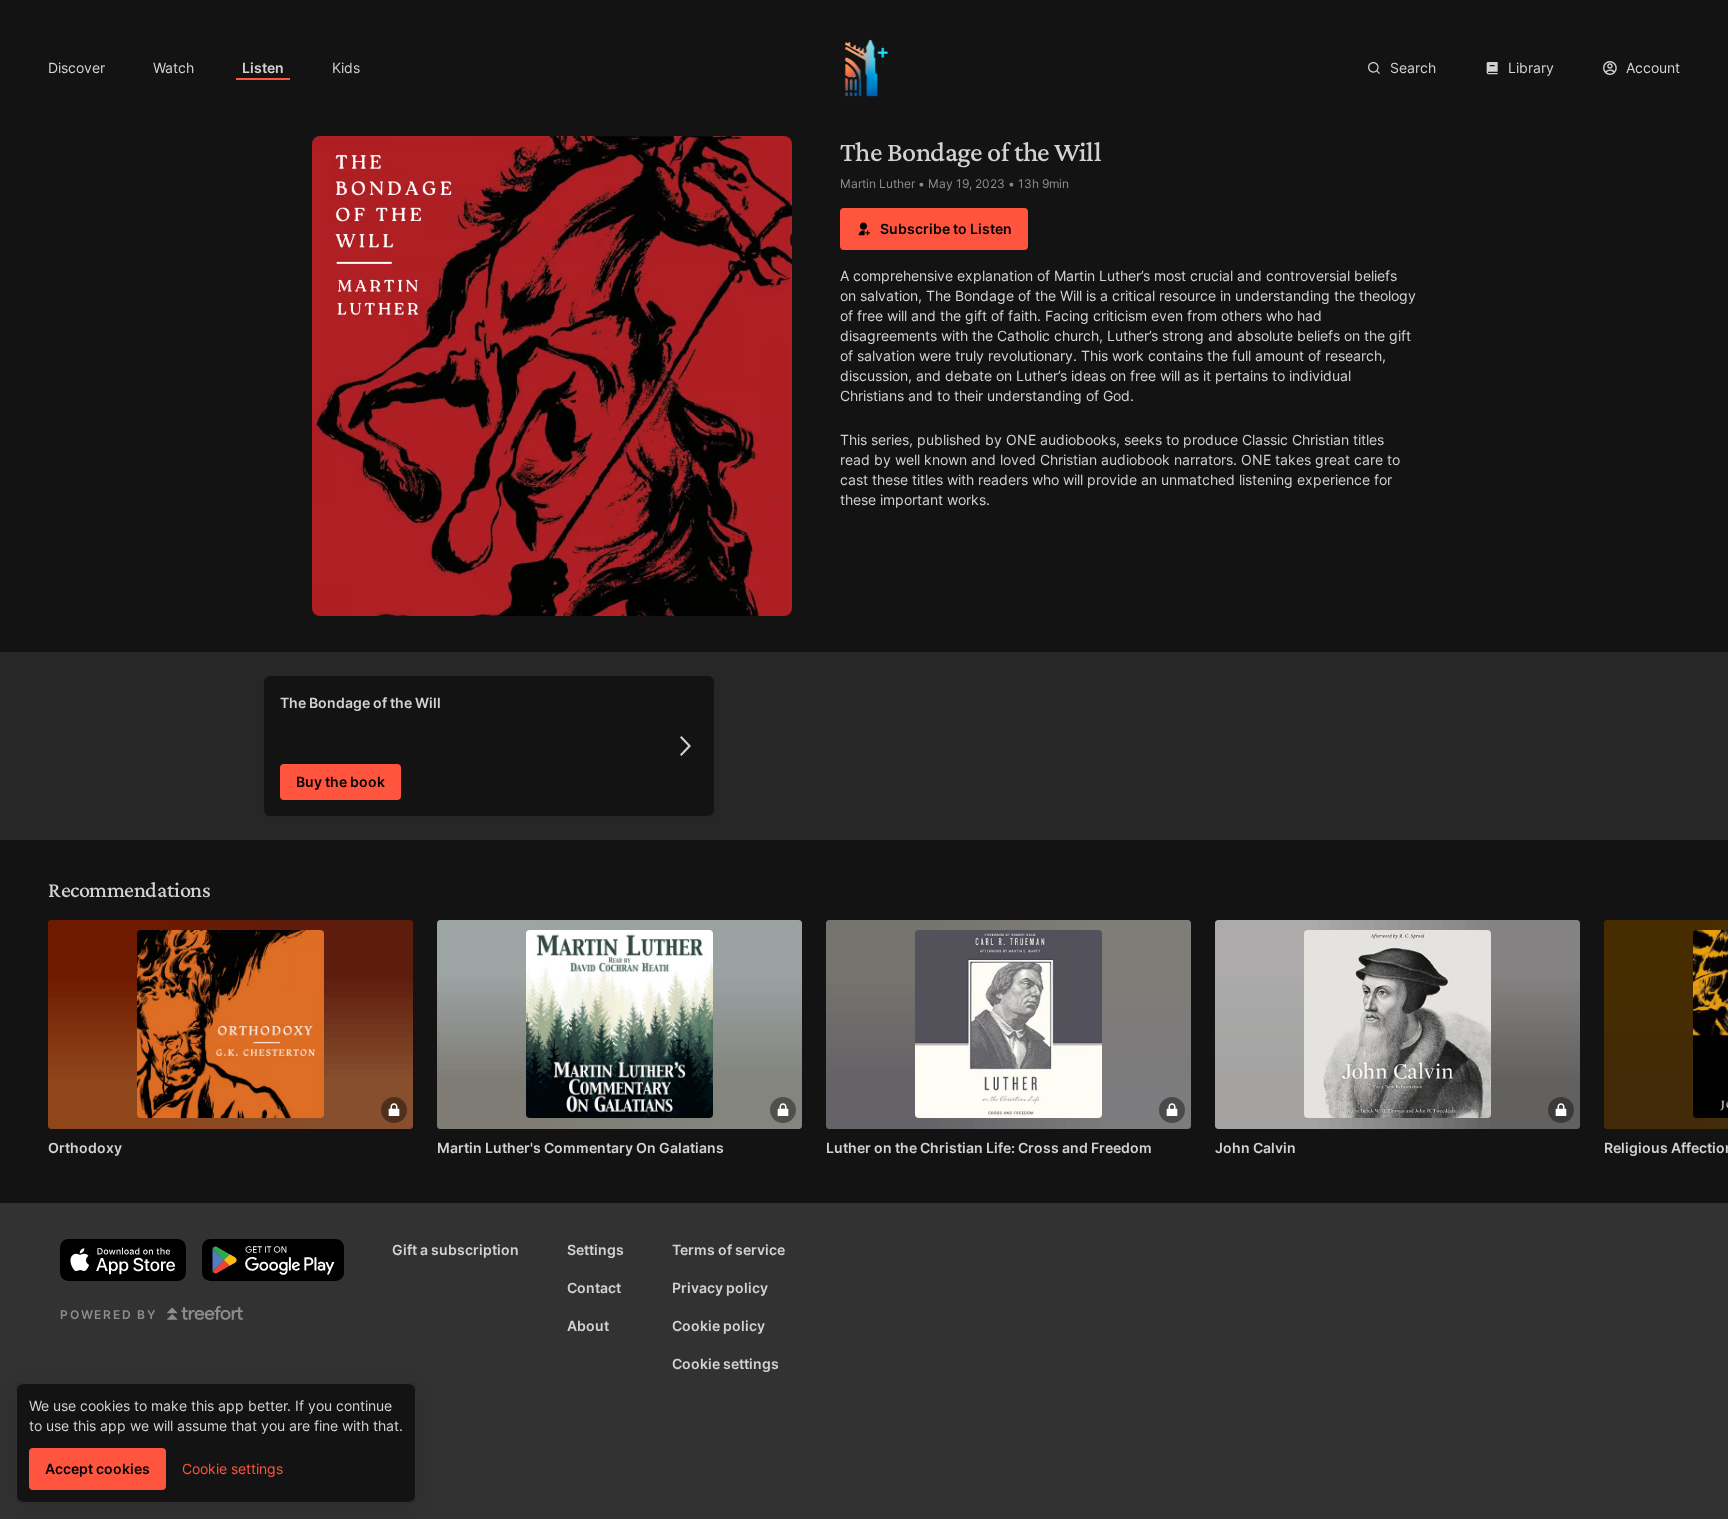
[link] (76, 68)
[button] (934, 229)
